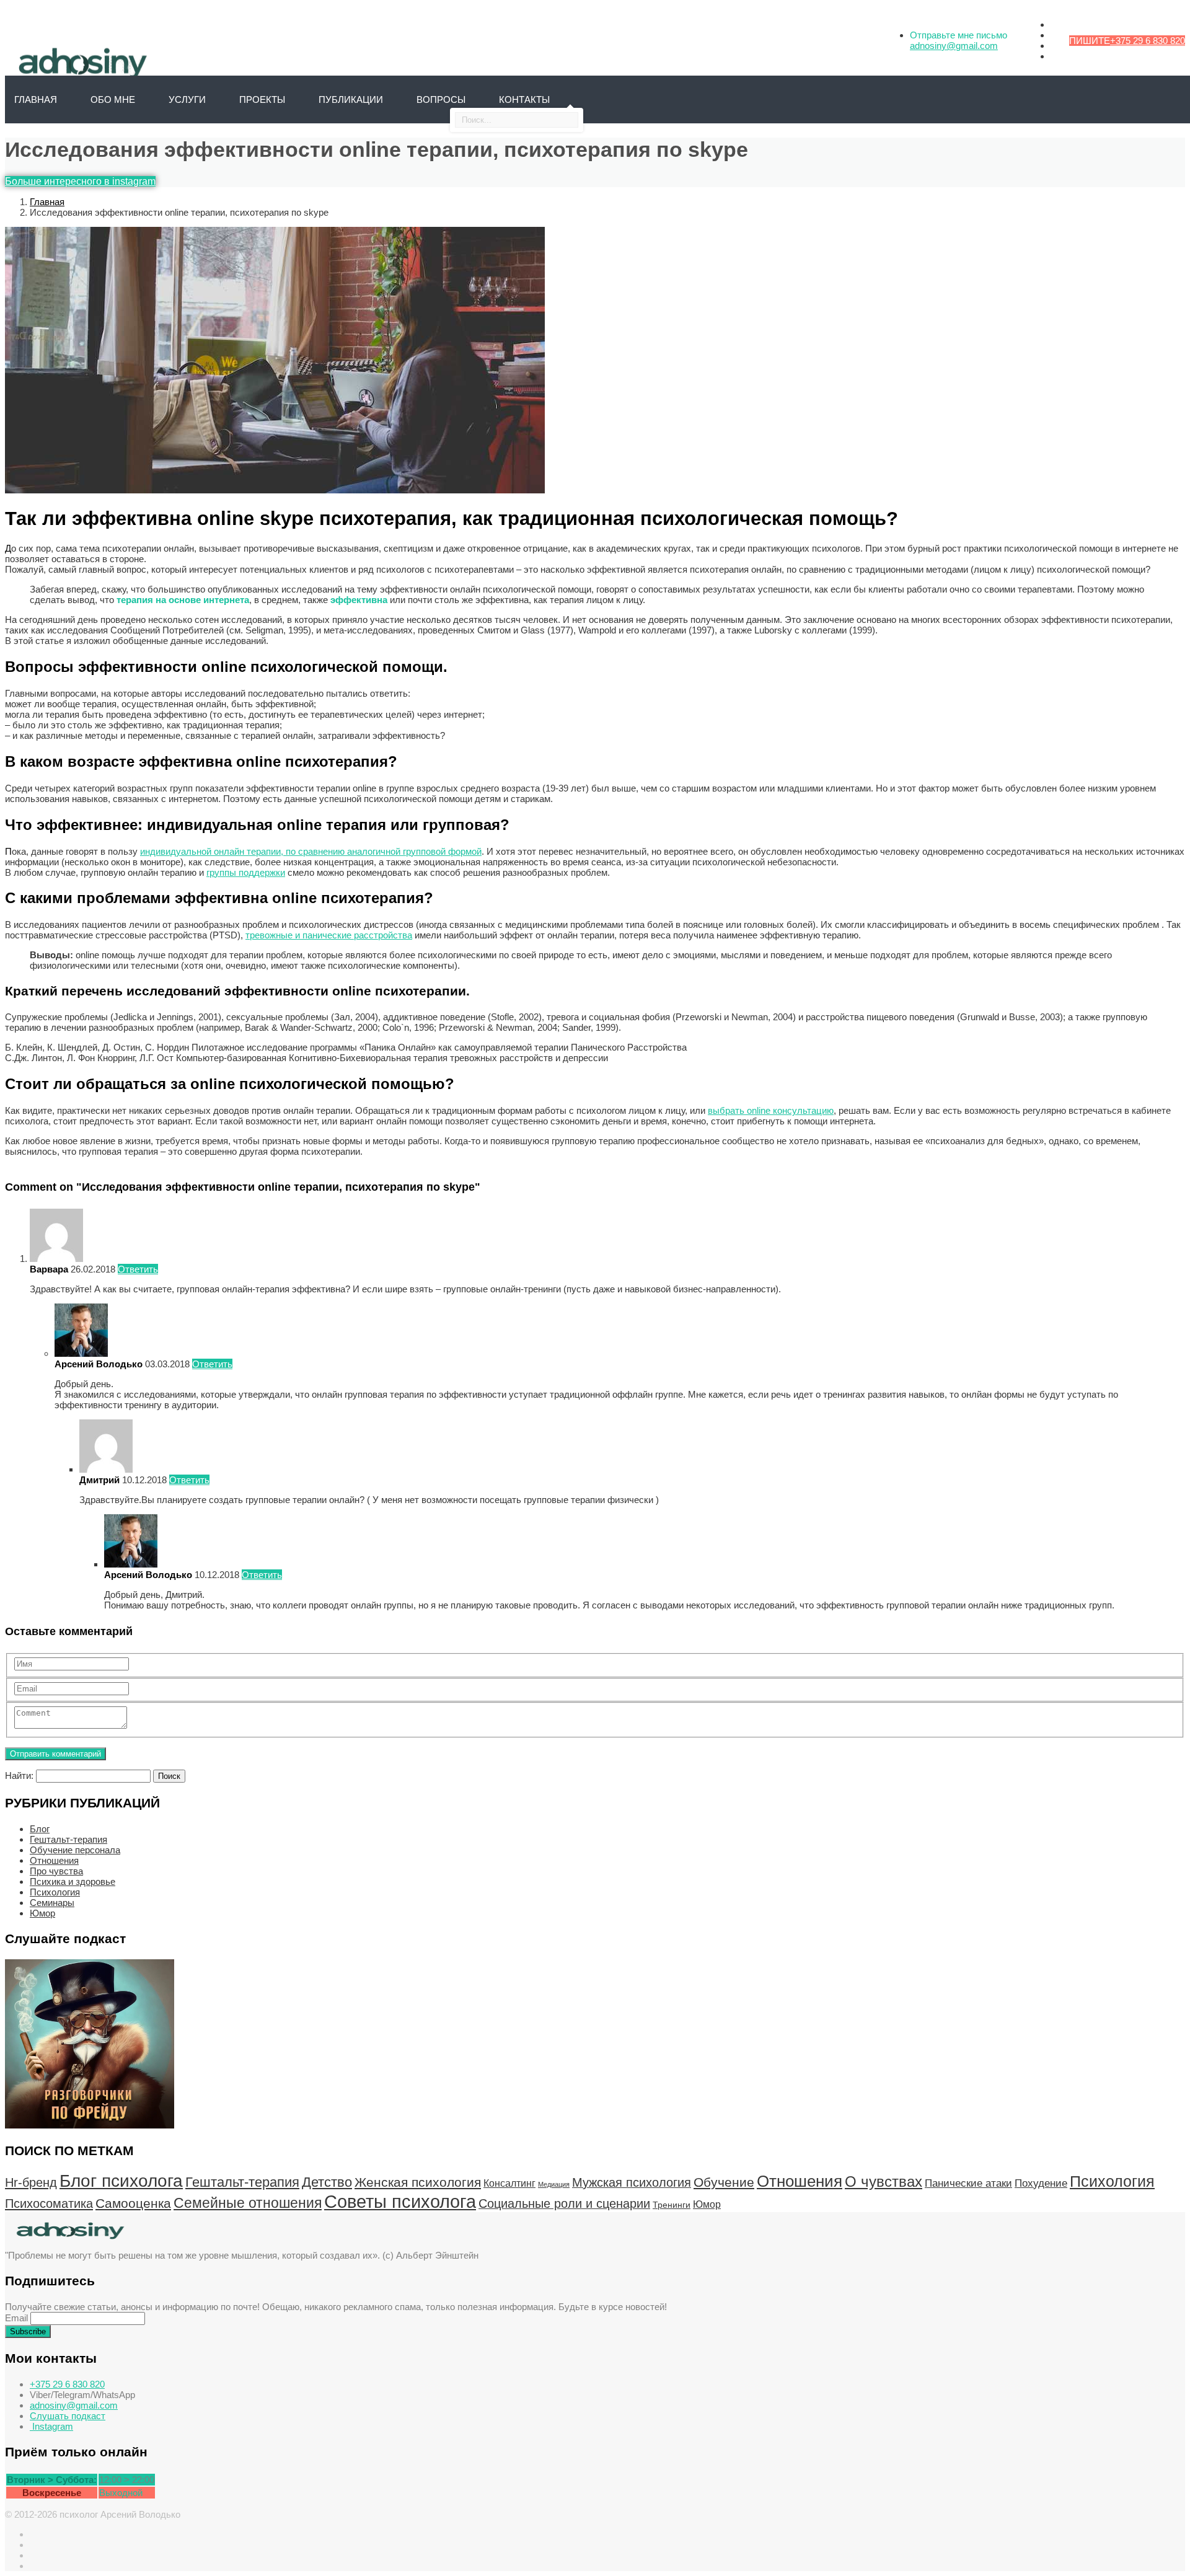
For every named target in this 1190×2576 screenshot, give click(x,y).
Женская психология (418, 2182)
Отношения (54, 1860)
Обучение (724, 2182)
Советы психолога (400, 2201)
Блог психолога (121, 2181)
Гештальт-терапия (68, 1839)
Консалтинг (509, 2183)
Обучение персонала (75, 1850)
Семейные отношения (248, 2203)
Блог (40, 1829)
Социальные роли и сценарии (564, 2203)
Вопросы (441, 99)
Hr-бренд (31, 2182)
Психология (55, 1892)
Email (16, 2318)
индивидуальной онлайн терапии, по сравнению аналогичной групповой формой (311, 851)
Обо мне (113, 99)
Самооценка (133, 2203)
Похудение (1041, 2183)
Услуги (187, 99)
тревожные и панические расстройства (329, 935)
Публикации (351, 99)
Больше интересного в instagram (80, 181)
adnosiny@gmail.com (954, 46)
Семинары (52, 1903)
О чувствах (884, 2181)
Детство (327, 2182)
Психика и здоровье (73, 1881)
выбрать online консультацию (771, 1110)
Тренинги (672, 2205)
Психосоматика (49, 2203)
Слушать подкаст (68, 2416)
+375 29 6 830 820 (1148, 41)
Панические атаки (968, 2183)
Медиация (554, 2184)
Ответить (138, 1269)
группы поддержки (246, 872)
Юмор (42, 1913)
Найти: (19, 1775)
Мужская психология (632, 2182)
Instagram (51, 2426)
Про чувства (56, 1871)
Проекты (262, 99)
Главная (47, 202)
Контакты (524, 99)
